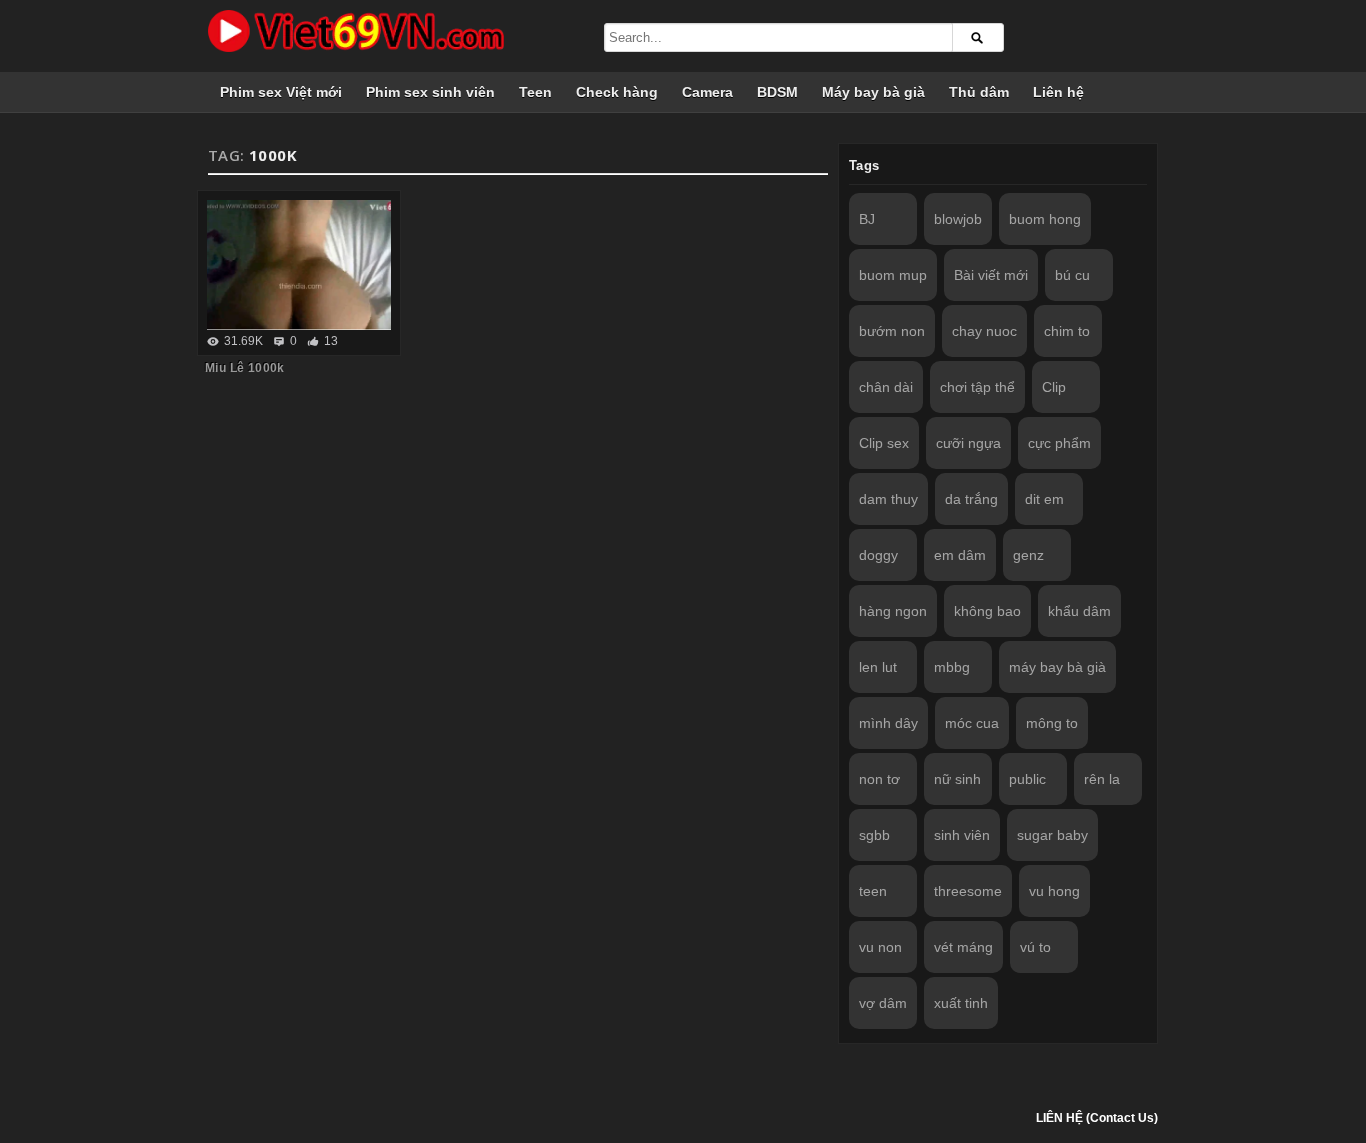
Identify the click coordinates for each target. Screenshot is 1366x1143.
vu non (880, 947)
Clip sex (884, 443)
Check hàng (617, 92)
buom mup (893, 275)
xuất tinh (961, 1003)
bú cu (1072, 275)
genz (1028, 555)
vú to (1035, 947)
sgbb (874, 835)
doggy (878, 555)
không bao (987, 611)
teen (873, 891)
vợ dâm (883, 1003)
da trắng (971, 499)
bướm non (892, 331)
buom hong (1045, 219)
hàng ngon (893, 611)
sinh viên (962, 835)
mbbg (952, 667)
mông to (1052, 723)
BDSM (777, 92)
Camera (707, 92)
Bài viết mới (991, 275)
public (1027, 779)
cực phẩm (1059, 443)
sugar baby (1052, 835)
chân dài (886, 387)
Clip (1054, 387)
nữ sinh (957, 779)
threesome (968, 891)
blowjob (958, 219)
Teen (535, 92)
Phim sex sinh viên (430, 92)
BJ (867, 219)
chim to (1067, 331)
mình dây (888, 723)
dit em (1044, 499)
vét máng (963, 947)
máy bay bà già (1057, 667)
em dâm (960, 555)
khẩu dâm (1079, 611)
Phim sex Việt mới (281, 92)
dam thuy (888, 499)
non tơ (879, 779)
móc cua (972, 723)
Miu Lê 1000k (245, 368)
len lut (878, 667)
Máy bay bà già (873, 92)
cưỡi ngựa (968, 443)
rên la (1102, 779)
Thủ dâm (979, 92)
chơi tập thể (977, 387)
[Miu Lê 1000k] (299, 265)
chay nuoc (984, 331)
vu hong (1054, 891)
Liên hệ (1058, 92)
